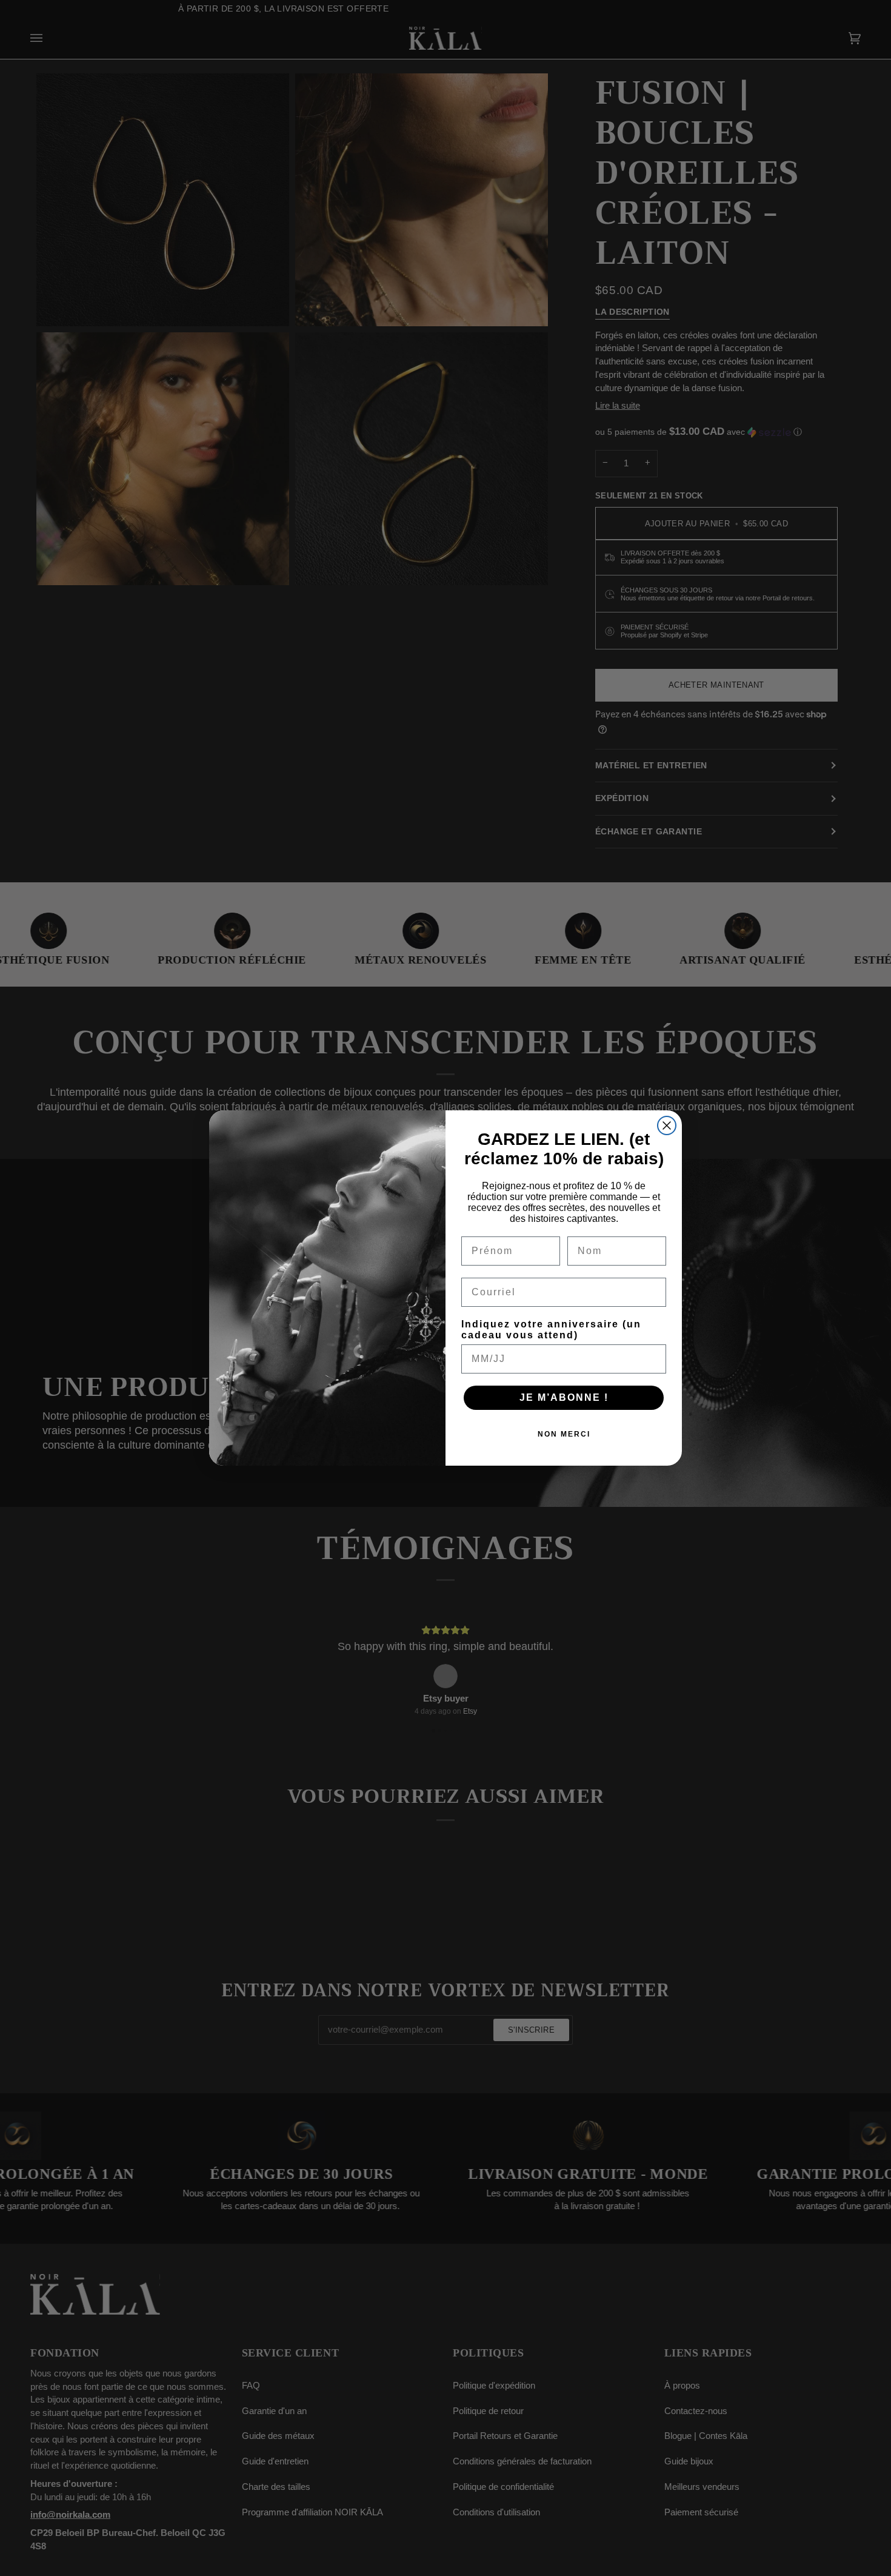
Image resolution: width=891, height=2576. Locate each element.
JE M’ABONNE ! (564, 1397)
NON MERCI (564, 1434)
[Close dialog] (667, 1125)
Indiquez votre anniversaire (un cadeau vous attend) (551, 1330)
